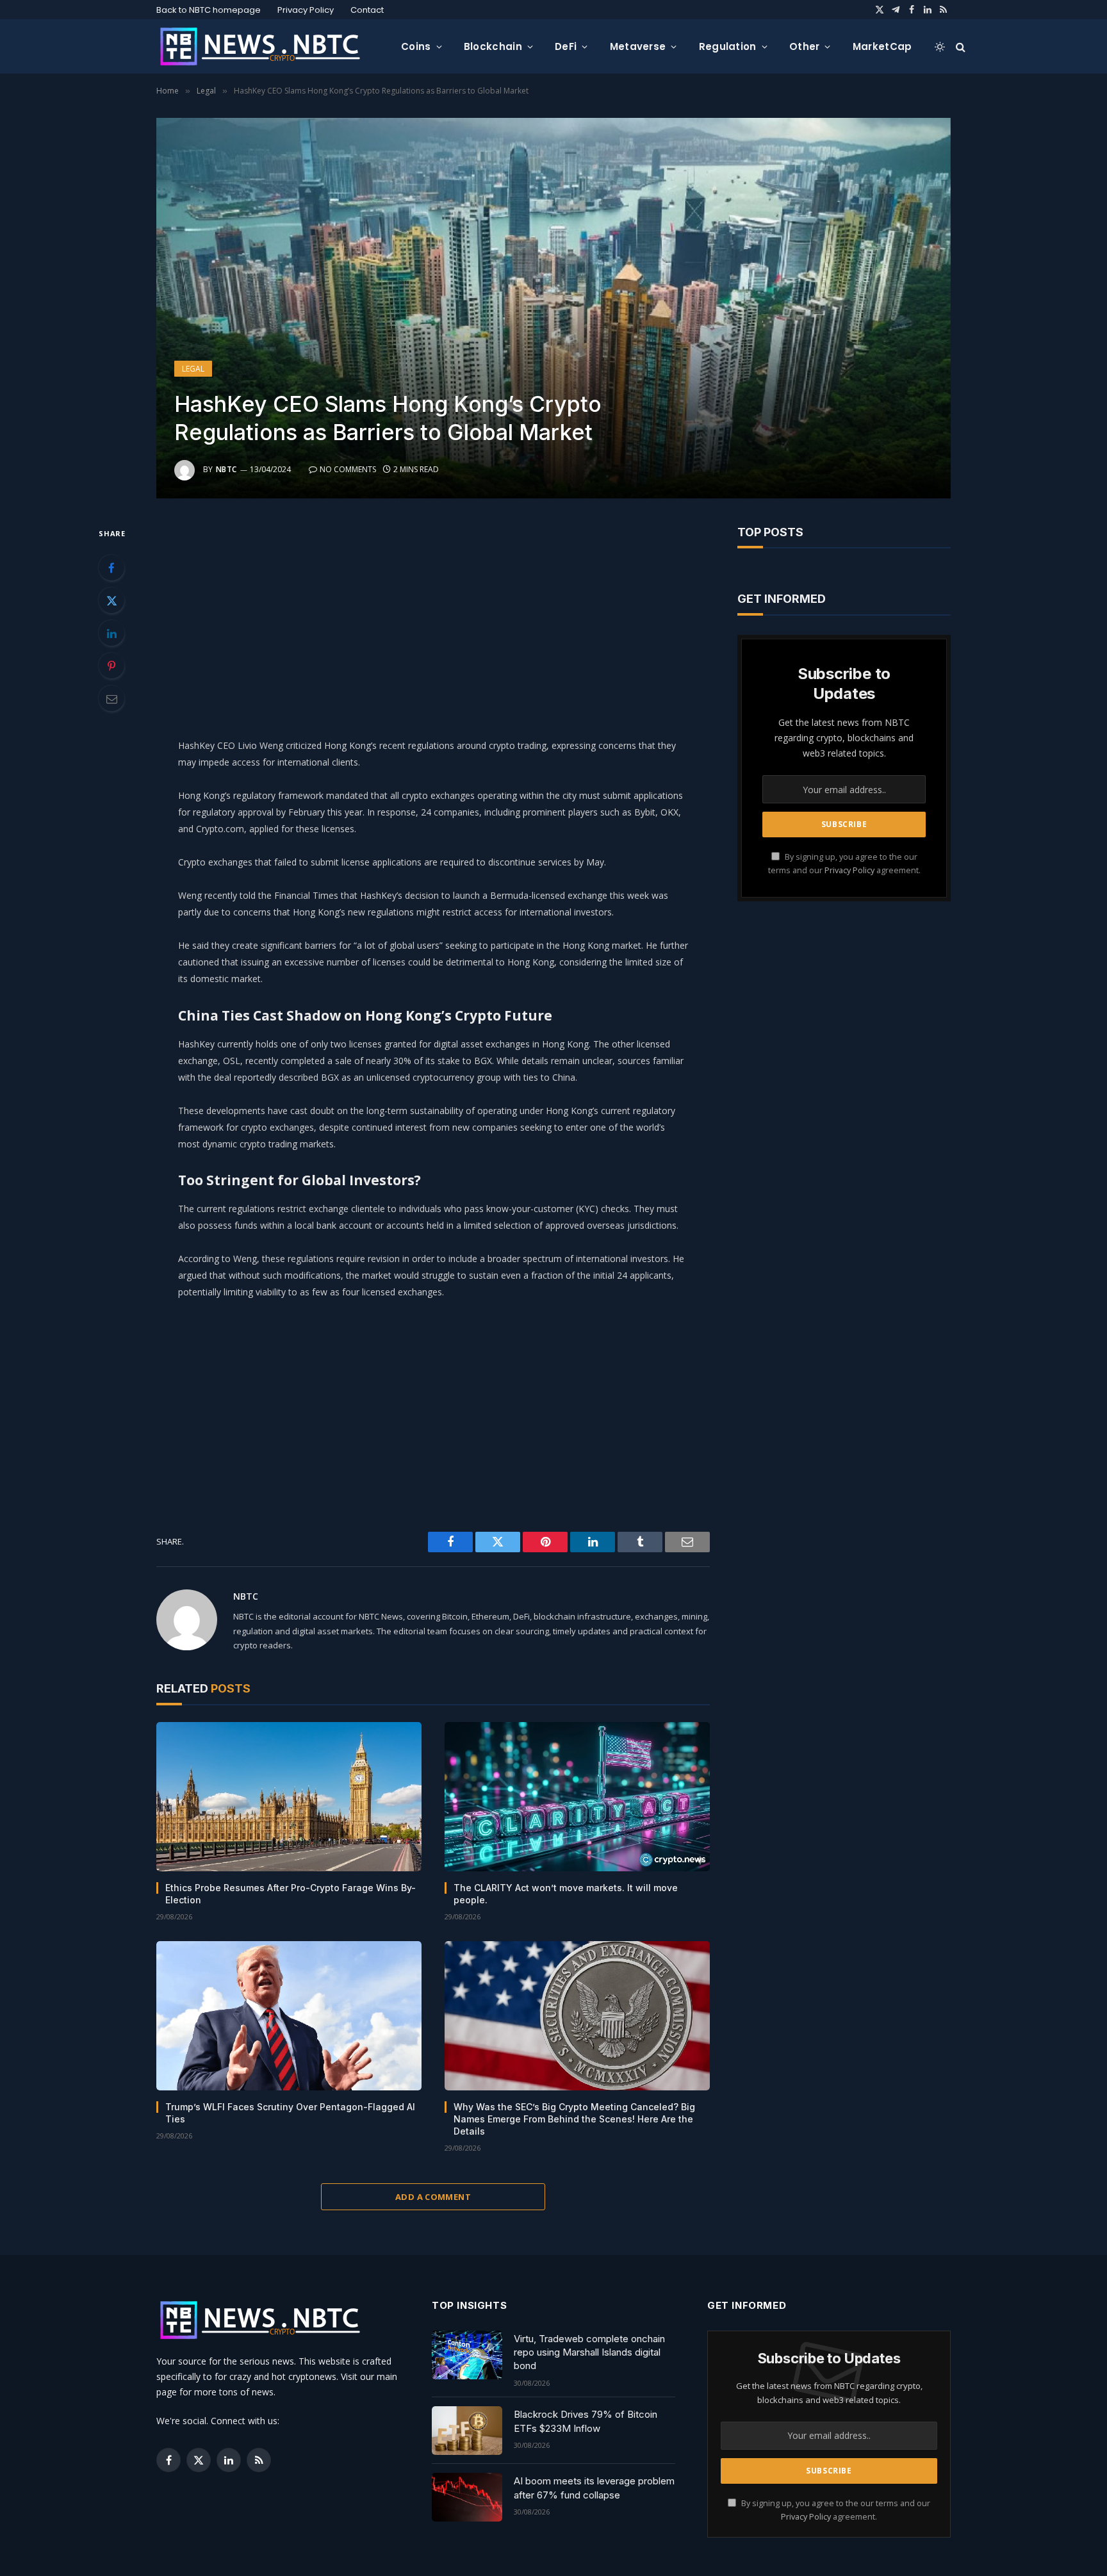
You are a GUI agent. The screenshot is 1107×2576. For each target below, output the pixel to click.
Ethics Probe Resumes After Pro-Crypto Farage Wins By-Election (291, 1894)
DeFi (566, 46)
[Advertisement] (433, 615)
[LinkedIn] (111, 633)
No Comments (348, 469)
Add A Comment (433, 2197)
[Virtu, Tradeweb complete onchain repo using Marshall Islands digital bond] (467, 2355)
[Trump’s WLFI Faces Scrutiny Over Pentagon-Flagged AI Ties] (289, 2016)
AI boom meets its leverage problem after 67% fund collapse (594, 2488)
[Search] (959, 46)
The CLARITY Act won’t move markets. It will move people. (566, 1894)
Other (805, 46)
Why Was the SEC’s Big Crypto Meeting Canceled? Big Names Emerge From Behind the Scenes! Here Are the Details (574, 2119)
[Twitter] (111, 600)
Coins (416, 46)
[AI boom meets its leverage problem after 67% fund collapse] (467, 2497)
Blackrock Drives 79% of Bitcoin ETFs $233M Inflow (586, 2421)
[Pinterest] (111, 666)
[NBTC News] (268, 47)
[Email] (111, 698)
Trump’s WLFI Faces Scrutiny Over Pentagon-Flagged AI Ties (290, 2113)
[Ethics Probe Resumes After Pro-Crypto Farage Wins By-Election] (289, 1797)
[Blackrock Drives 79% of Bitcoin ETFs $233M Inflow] (467, 2431)
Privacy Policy (306, 10)
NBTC (226, 469)
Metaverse (638, 46)
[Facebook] (111, 568)
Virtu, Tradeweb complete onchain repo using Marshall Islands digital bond (589, 2352)
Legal (193, 369)
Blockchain (493, 46)
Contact (367, 10)
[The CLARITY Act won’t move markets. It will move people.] (577, 1797)
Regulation (728, 46)
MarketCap (882, 46)
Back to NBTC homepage (209, 10)
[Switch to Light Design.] (940, 47)
